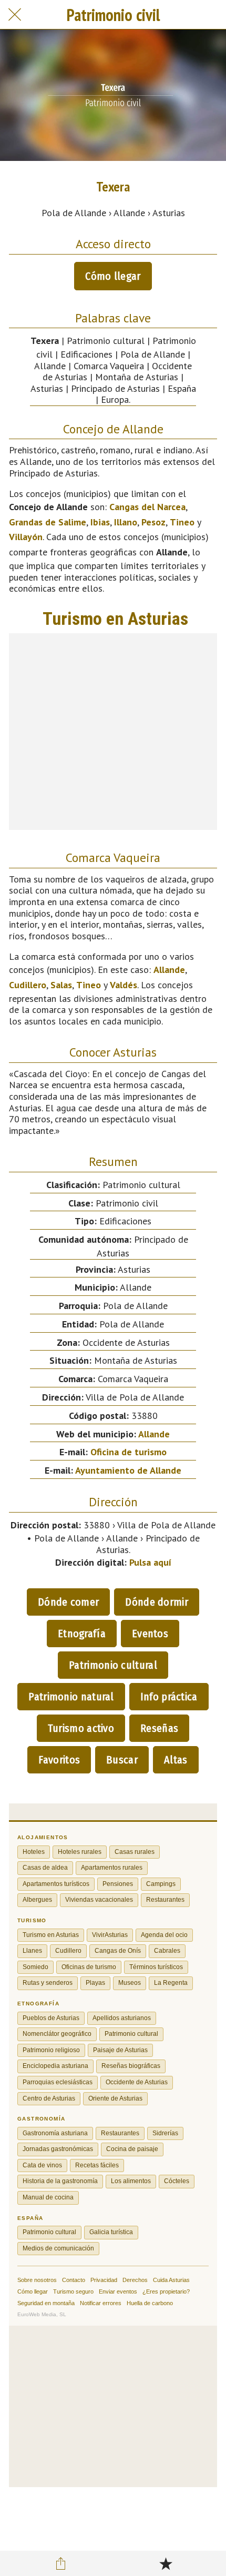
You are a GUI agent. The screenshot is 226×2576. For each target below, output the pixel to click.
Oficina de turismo (129, 1452)
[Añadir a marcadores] (166, 2563)
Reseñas (159, 1728)
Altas (176, 1760)
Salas (61, 985)
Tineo (182, 522)
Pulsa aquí (150, 1562)
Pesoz (153, 522)
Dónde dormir (157, 1602)
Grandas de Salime (48, 522)
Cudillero (28, 985)
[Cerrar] (15, 15)
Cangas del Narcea (147, 507)
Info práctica (169, 1697)
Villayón (26, 537)
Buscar (122, 1760)
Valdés (124, 985)
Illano (126, 522)
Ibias (100, 522)
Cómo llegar (113, 276)
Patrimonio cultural (113, 1665)
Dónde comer (68, 1602)
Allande (169, 970)
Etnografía (82, 1634)
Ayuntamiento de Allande (128, 1470)
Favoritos (59, 1760)
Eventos (150, 1634)
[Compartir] (61, 2563)
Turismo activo (81, 1728)
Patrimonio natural (71, 1697)
